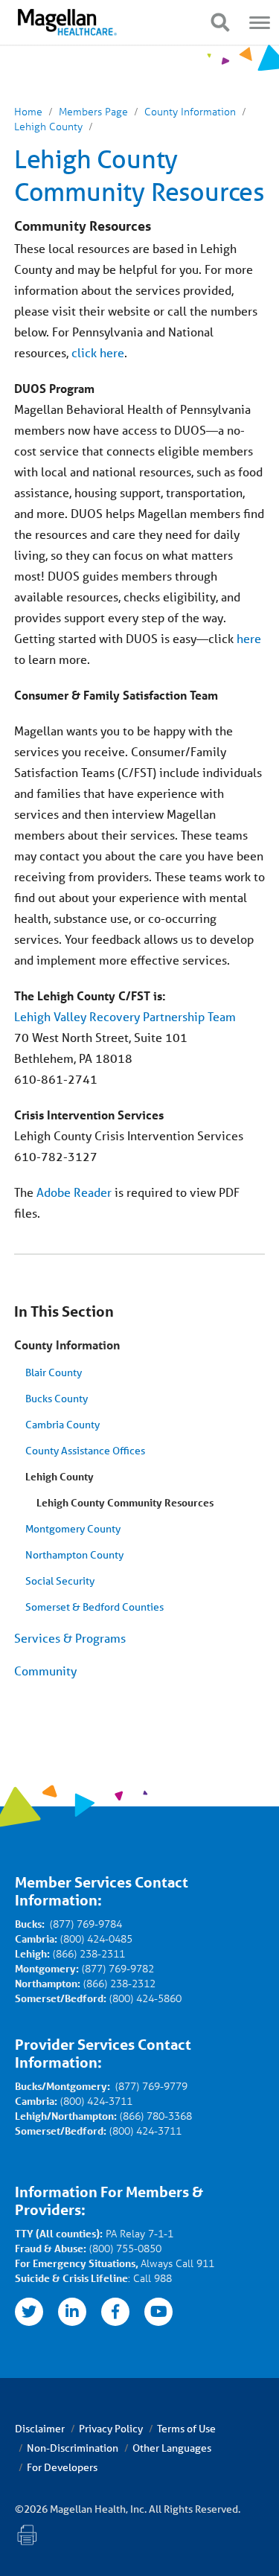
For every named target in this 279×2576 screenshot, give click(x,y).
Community (45, 1671)
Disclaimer (40, 2429)
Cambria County (62, 1425)
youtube (158, 2312)
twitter (29, 2312)
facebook (115, 2312)
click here (98, 352)
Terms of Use (186, 2429)
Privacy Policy (111, 2429)
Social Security (60, 1581)
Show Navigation (220, 22)
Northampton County (74, 1555)
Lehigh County (60, 1476)
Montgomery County (73, 1529)
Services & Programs (70, 1638)
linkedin (72, 2312)
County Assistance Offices (85, 1451)
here (249, 638)
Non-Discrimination (73, 2448)
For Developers (62, 2467)
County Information (67, 1345)
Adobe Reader (74, 1192)
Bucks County (57, 1399)
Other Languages (172, 2448)
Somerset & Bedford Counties (94, 1607)
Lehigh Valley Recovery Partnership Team (125, 1016)
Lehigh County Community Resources (125, 1502)
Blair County (54, 1372)
